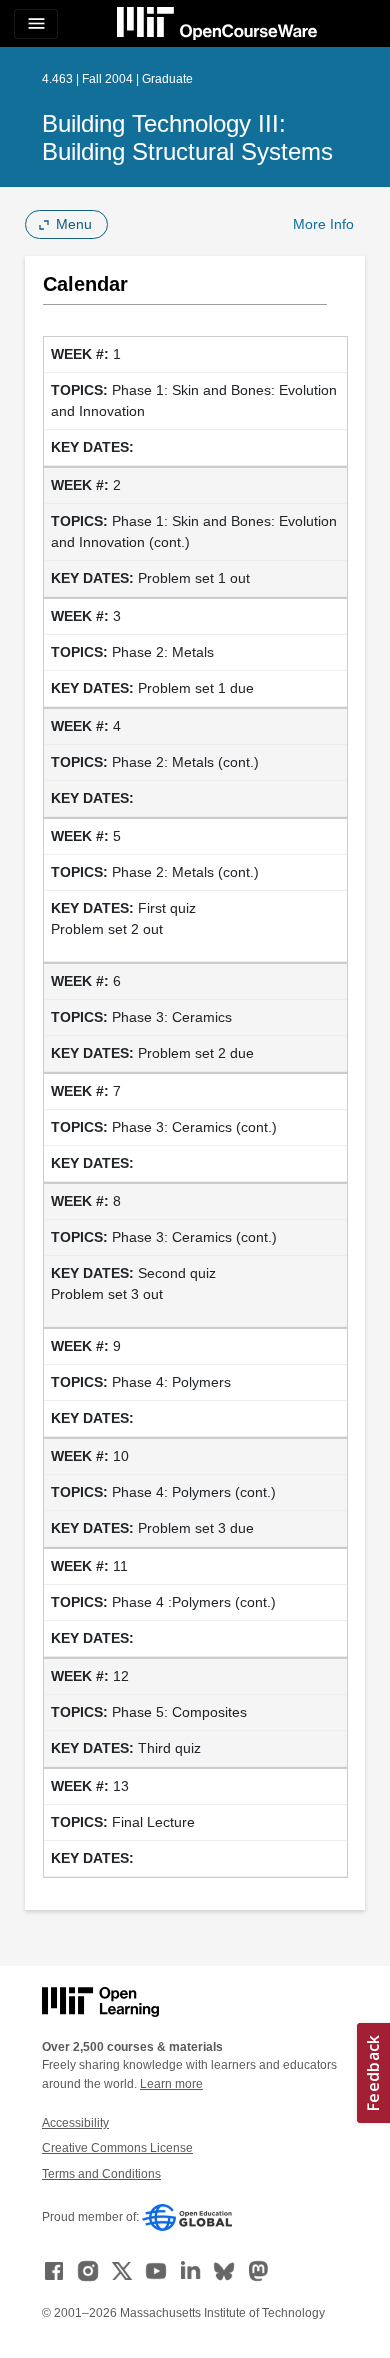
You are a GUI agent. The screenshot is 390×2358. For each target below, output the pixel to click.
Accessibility (75, 2123)
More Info (323, 224)
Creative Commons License (117, 2148)
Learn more (171, 2084)
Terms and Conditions (101, 2174)
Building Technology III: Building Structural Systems (187, 137)
